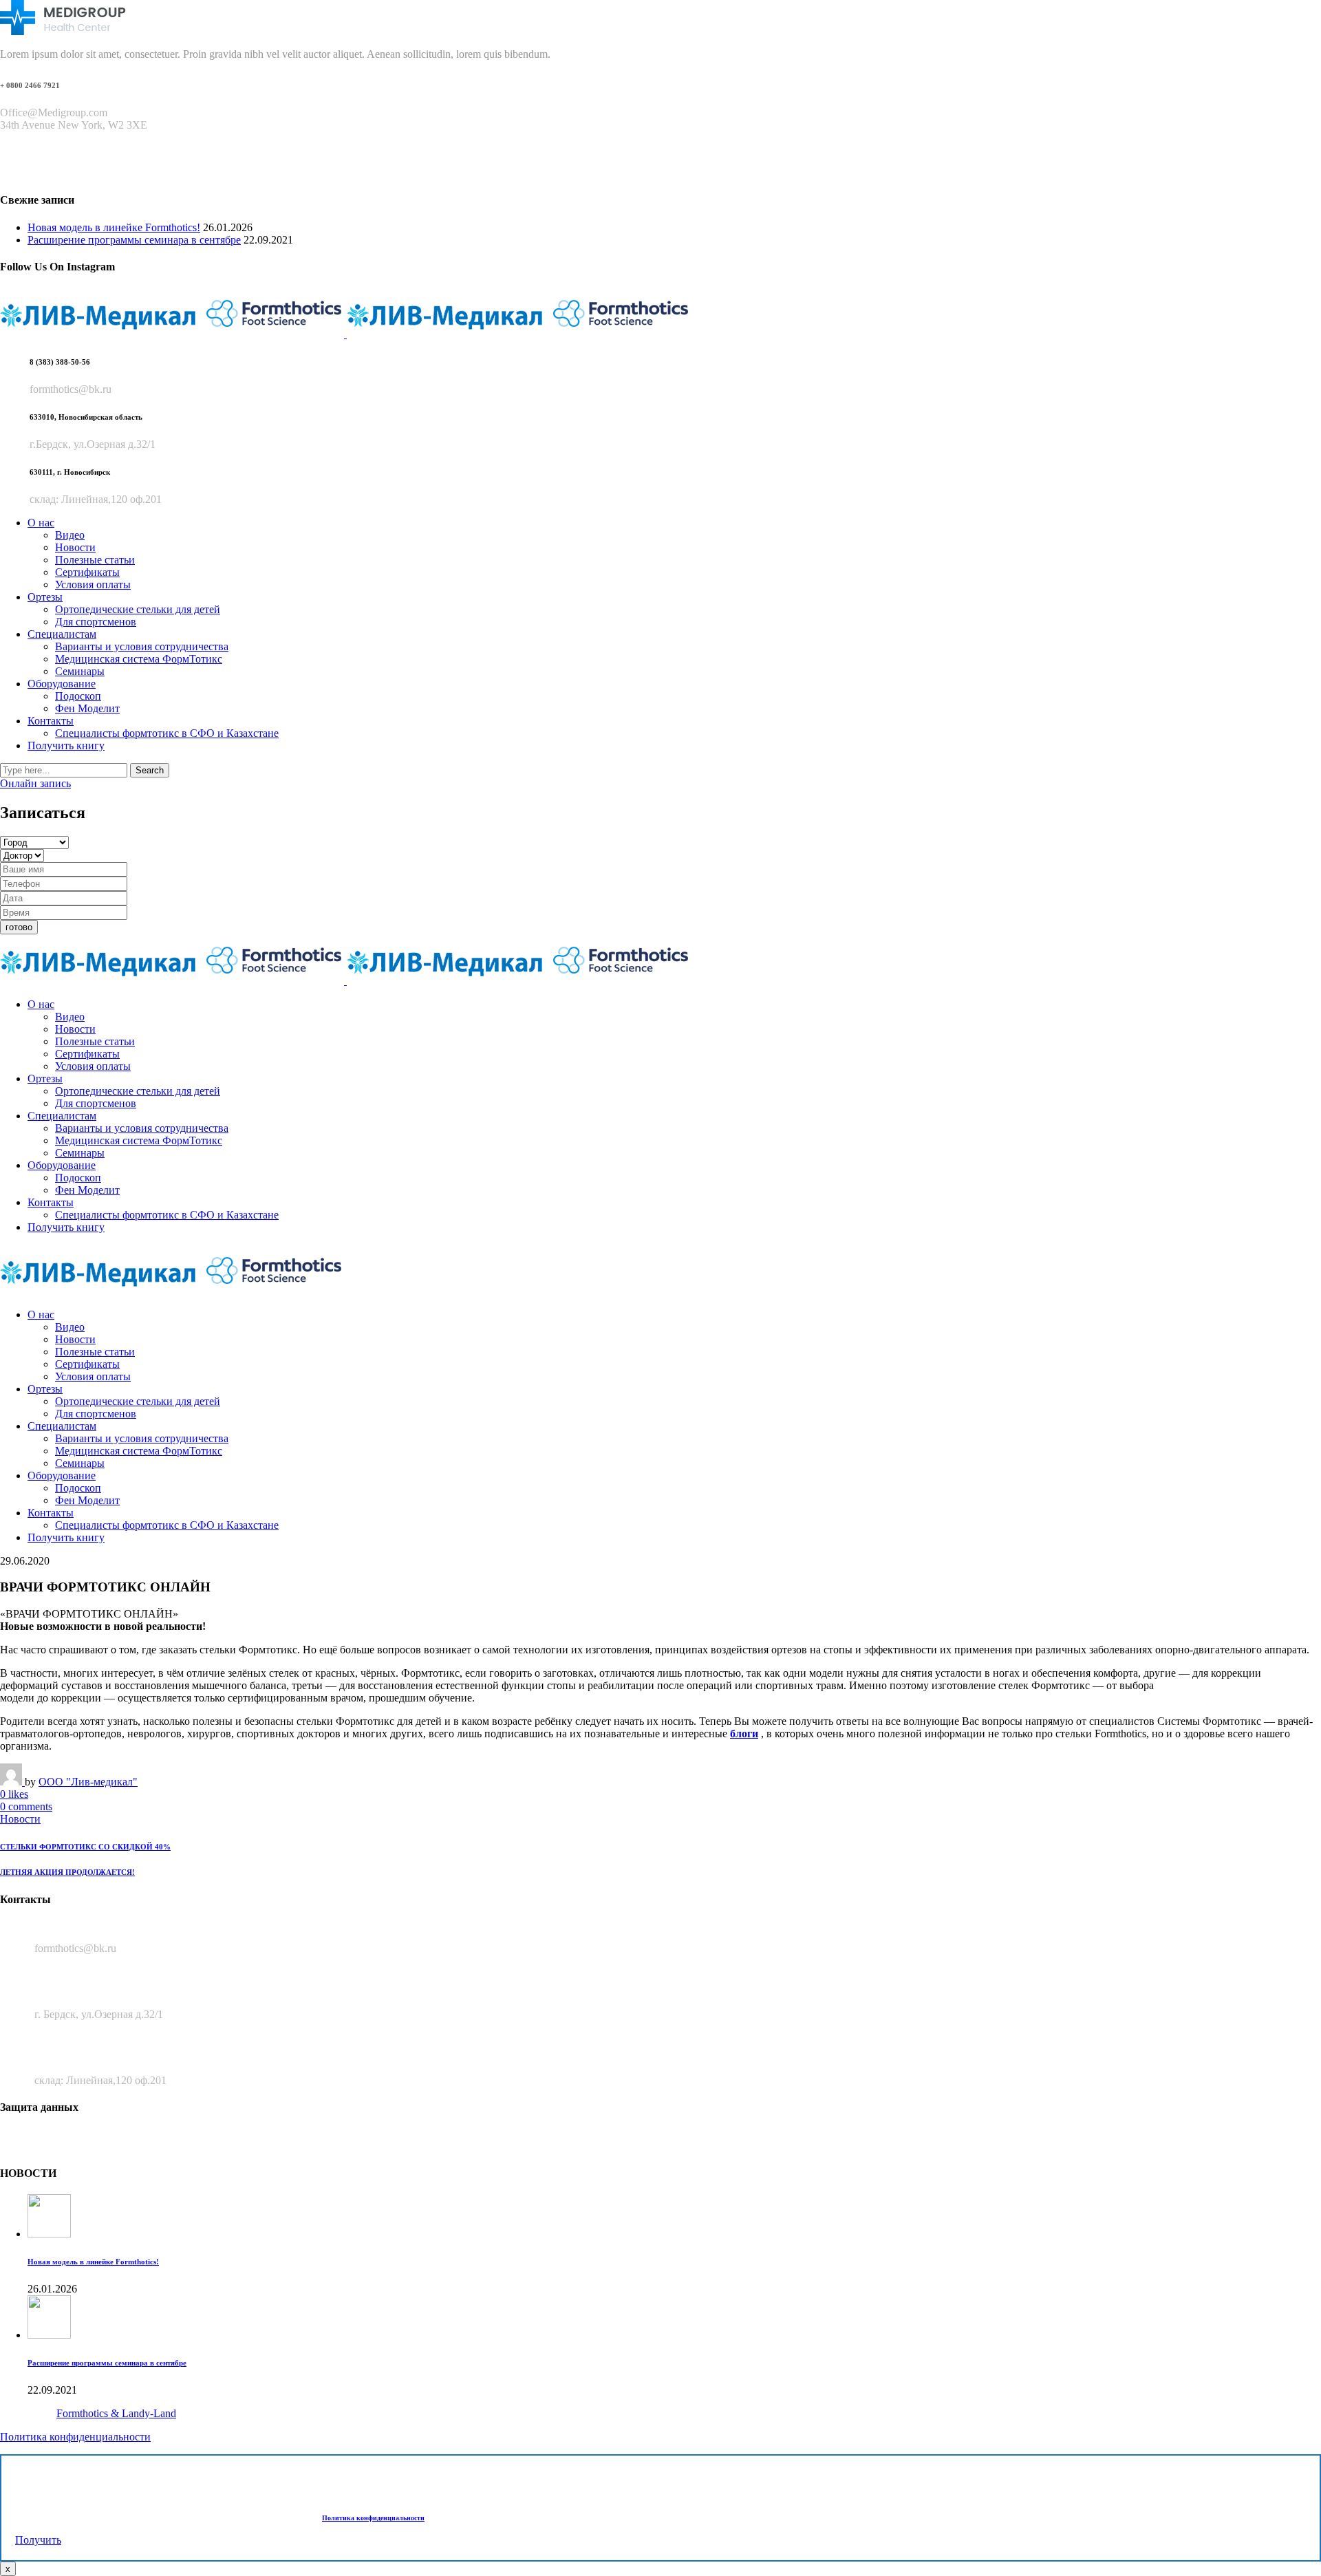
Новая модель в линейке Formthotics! (114, 227)
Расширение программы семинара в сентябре (134, 240)
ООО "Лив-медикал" (88, 1782)
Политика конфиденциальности (75, 2437)
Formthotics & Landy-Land (116, 2413)
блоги (744, 1734)
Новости (20, 1819)
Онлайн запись (35, 783)
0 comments (26, 1806)
